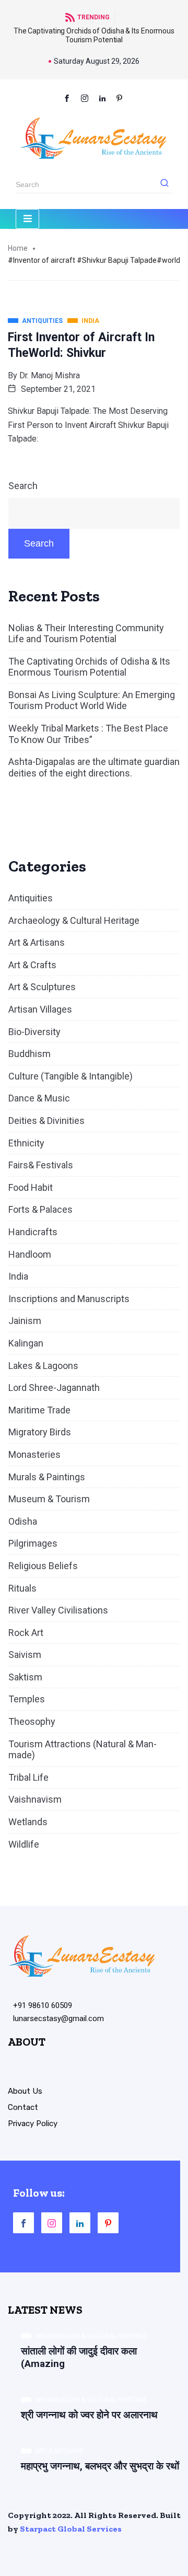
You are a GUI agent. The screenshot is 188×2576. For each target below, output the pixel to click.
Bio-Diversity (34, 1032)
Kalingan (26, 1343)
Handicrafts (33, 1232)
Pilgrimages (33, 1543)
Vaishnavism (35, 1799)
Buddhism (30, 1054)
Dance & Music (39, 1098)
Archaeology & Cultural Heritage (74, 920)
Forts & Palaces (40, 1209)
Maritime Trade (39, 1410)
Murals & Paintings (47, 1477)
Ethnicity (26, 1143)
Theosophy (32, 1721)
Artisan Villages (40, 1009)
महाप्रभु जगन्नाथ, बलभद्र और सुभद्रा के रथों (100, 2466)
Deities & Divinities (46, 1121)
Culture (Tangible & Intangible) (70, 1076)
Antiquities (31, 898)
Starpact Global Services (71, 2529)
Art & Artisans (37, 942)
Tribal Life (28, 1777)
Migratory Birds (40, 1432)
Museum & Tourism (49, 1499)
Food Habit (31, 1187)
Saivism (25, 1655)
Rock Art (26, 1633)
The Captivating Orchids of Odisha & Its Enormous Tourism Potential (94, 35)
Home (18, 248)
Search (23, 486)
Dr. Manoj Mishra (50, 375)
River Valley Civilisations (58, 1610)
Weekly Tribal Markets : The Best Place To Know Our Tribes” (88, 734)
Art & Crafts (32, 965)
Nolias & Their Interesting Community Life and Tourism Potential (86, 634)
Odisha (23, 1521)
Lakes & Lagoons (43, 1366)
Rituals (22, 1588)
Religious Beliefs (43, 1566)
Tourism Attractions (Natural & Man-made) (83, 1750)
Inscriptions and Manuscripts (69, 1299)
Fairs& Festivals (41, 1165)
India (18, 1276)
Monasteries (34, 1454)
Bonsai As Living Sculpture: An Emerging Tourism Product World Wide (92, 700)
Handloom (30, 1254)
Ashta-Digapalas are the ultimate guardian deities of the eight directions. (94, 767)
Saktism (25, 1677)
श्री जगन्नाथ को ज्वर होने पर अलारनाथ (89, 2415)
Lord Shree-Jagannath (54, 1388)
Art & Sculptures (42, 987)
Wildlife (24, 1844)
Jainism (25, 1321)
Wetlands (28, 1822)
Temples (27, 1699)
